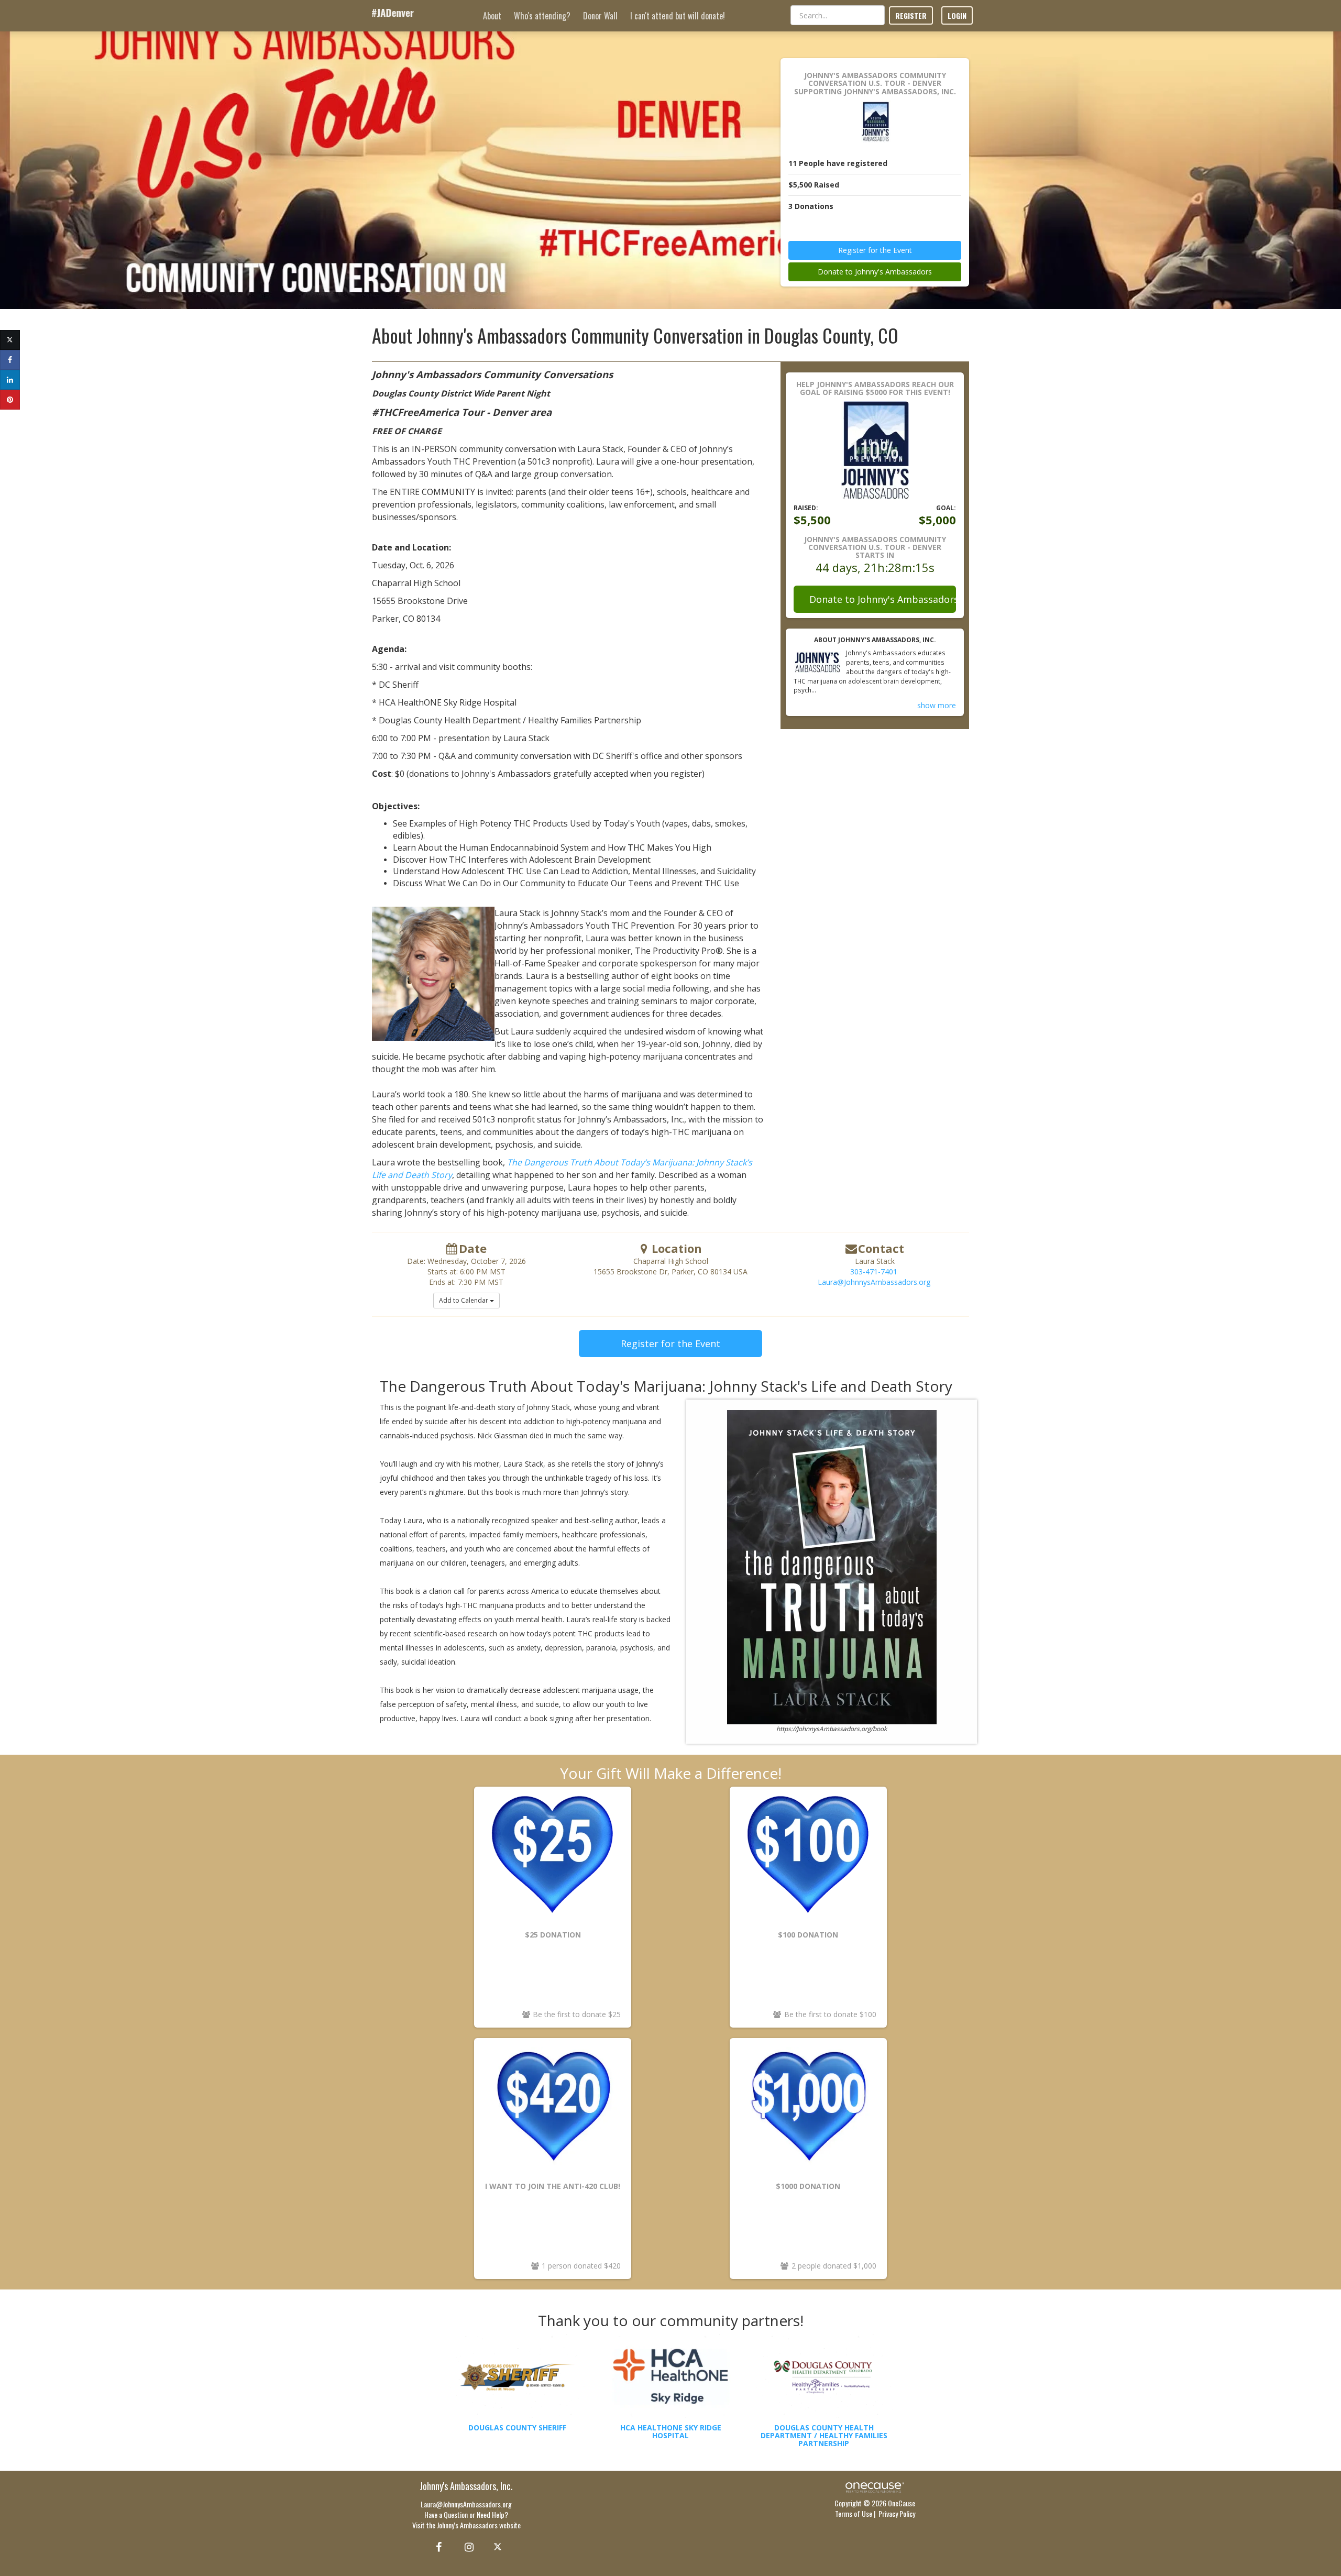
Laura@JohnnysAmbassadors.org (874, 1282)
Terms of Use (854, 2513)
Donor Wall (600, 16)
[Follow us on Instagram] (466, 2546)
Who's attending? (542, 16)
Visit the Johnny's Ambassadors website (466, 2525)
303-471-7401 (874, 1272)
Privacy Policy (897, 2513)
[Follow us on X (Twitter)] (499, 2546)
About (492, 16)
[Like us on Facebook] (437, 2546)
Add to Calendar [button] (464, 1300)
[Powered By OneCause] (875, 2486)
